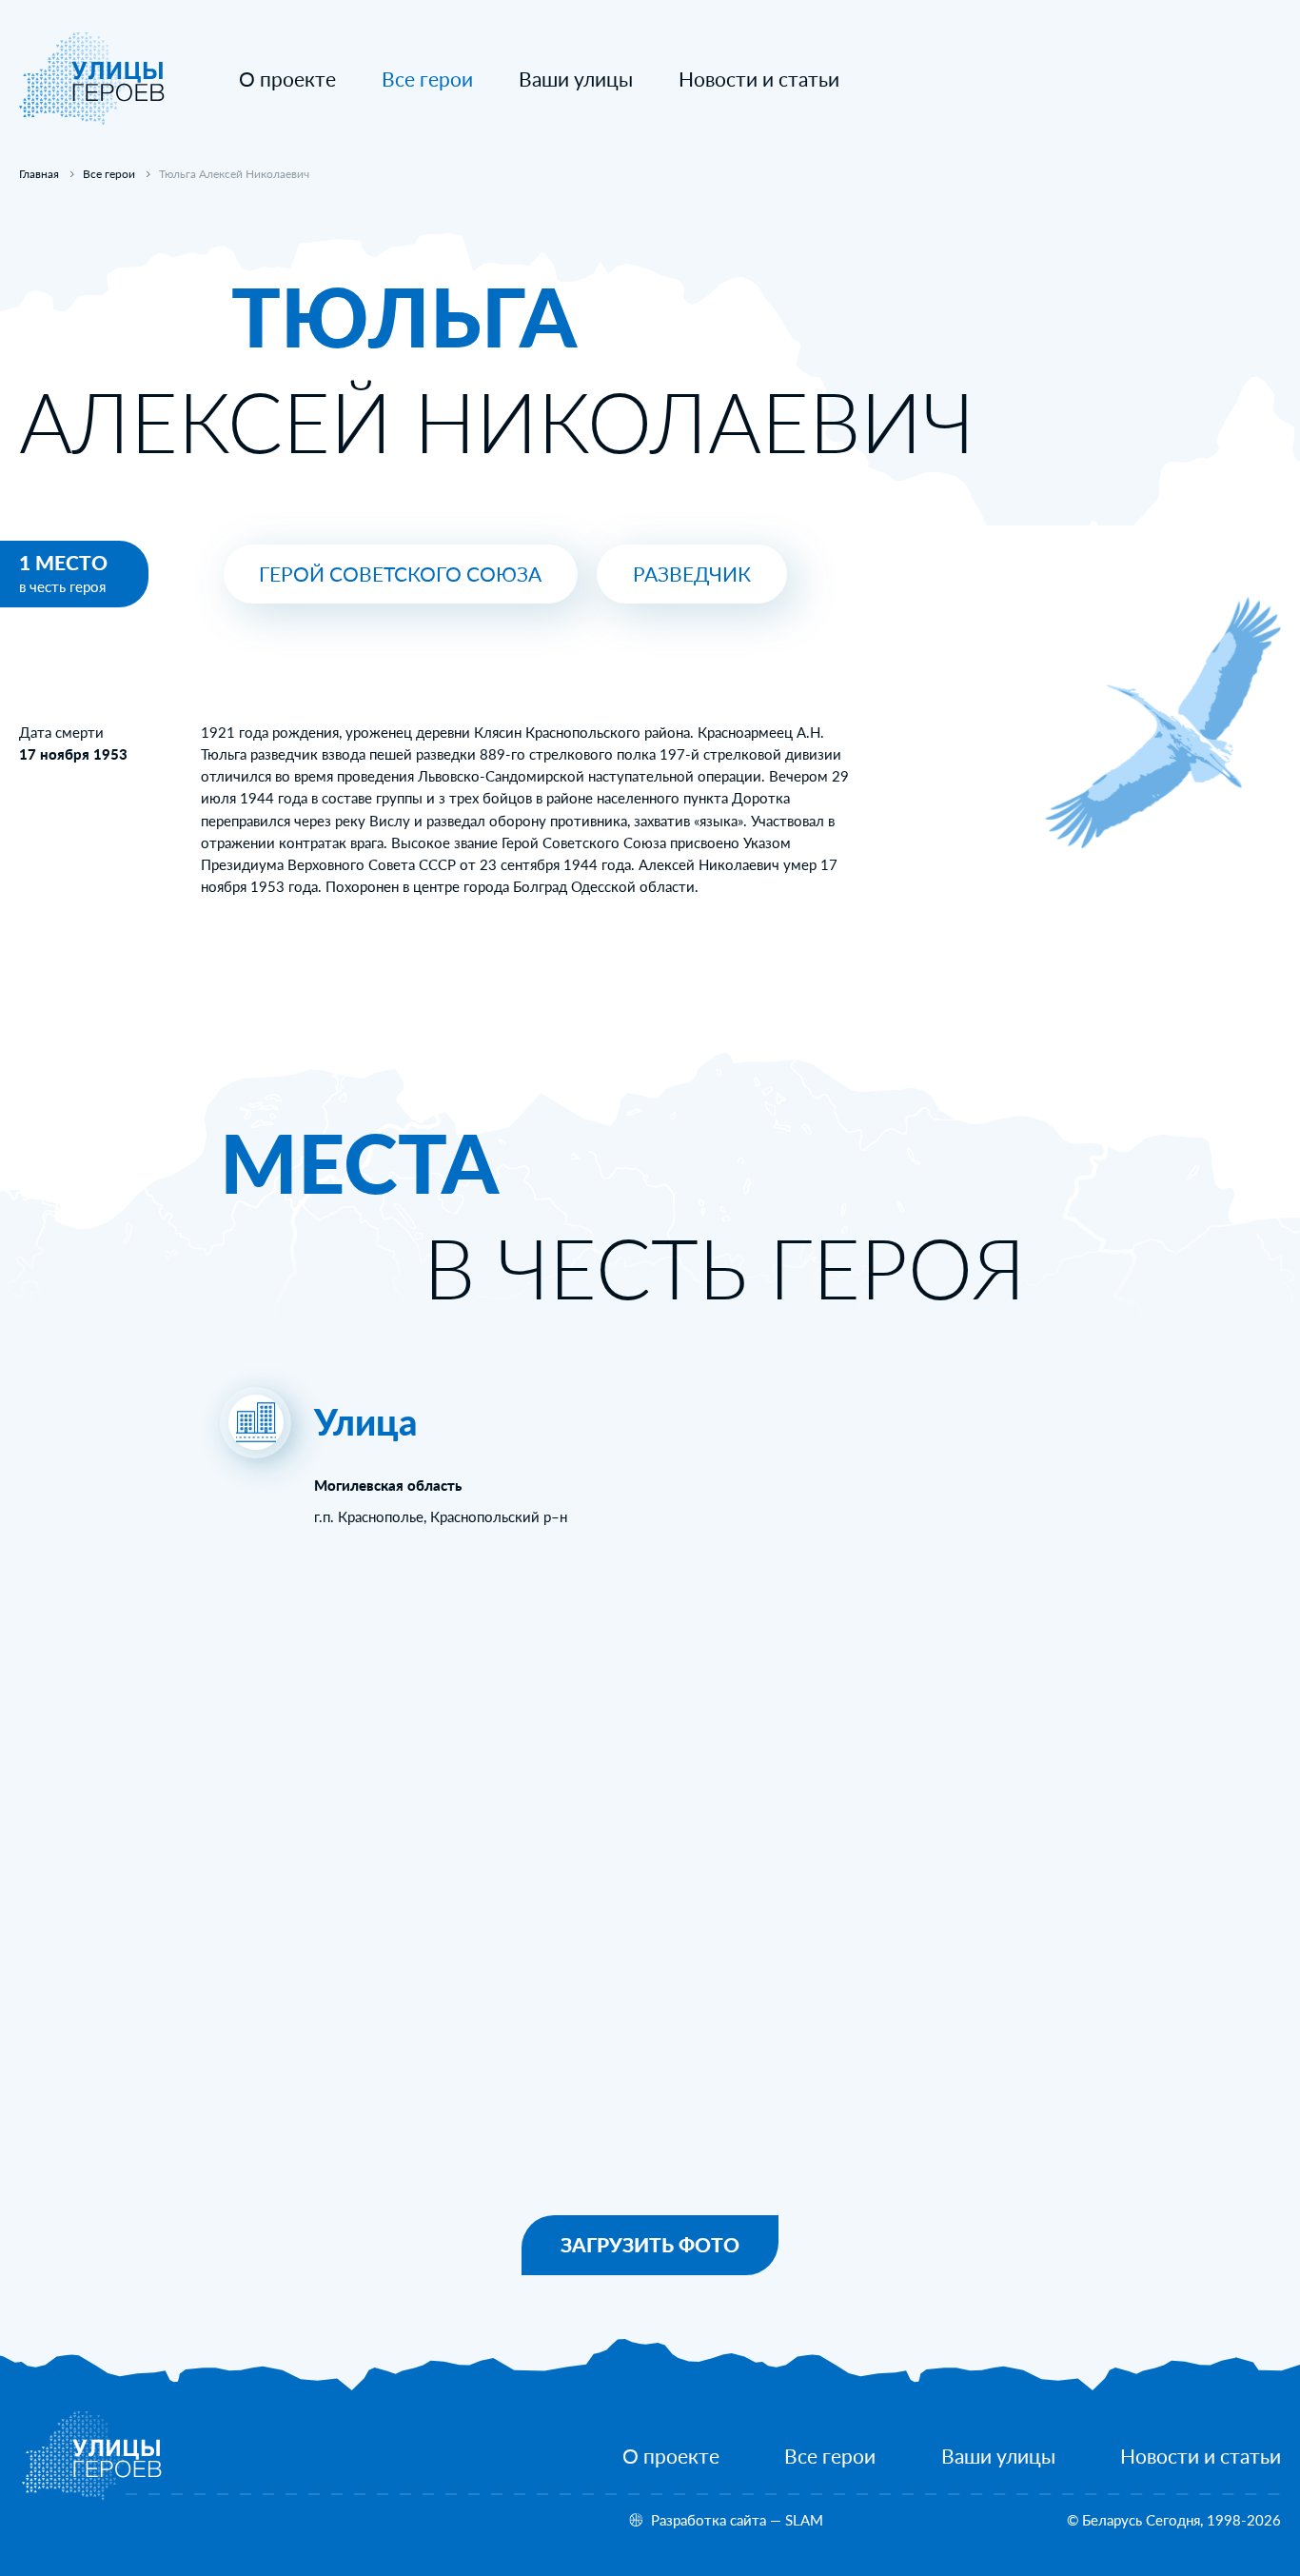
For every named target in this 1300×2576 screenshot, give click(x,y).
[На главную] (92, 120)
